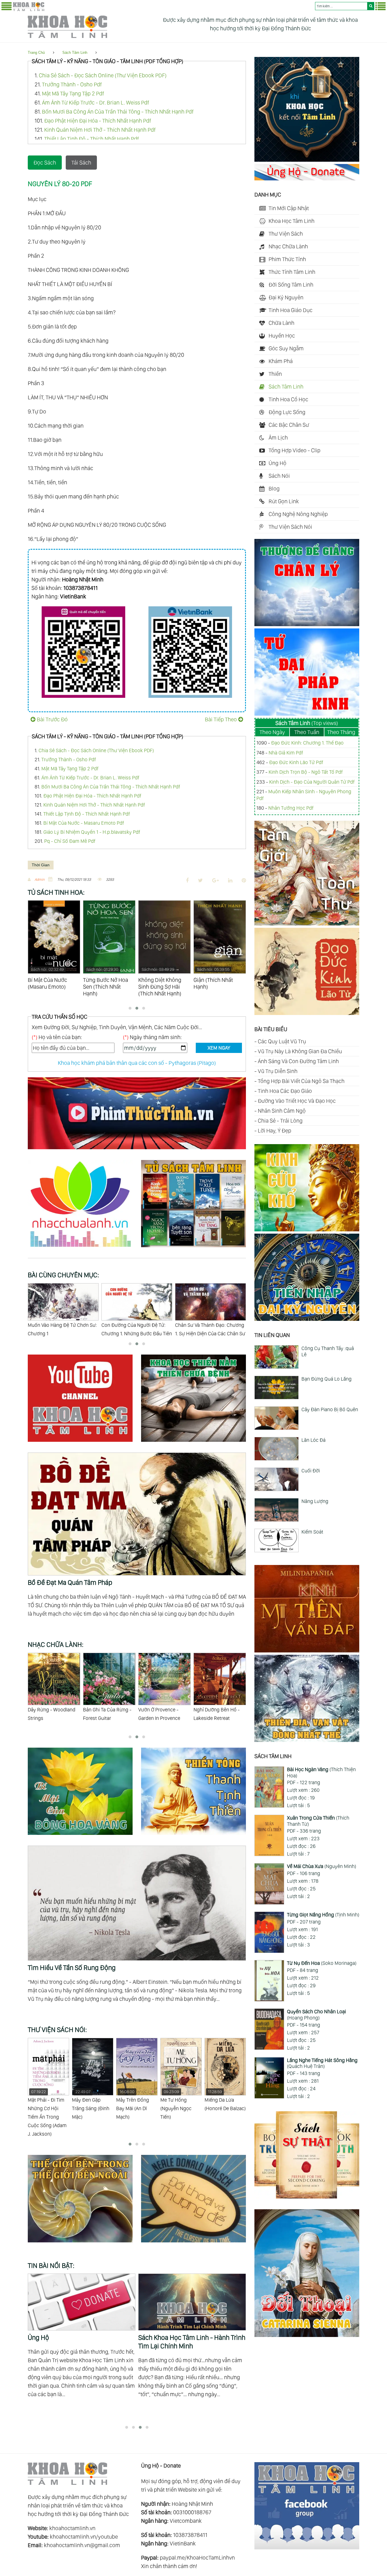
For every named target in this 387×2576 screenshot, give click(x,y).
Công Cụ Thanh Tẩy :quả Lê (328, 1351)
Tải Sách (81, 163)
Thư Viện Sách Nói (290, 527)
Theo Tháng (341, 732)
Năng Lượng (315, 1501)
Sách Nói (279, 476)
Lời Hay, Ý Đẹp (275, 1131)
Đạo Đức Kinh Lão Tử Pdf (296, 762)
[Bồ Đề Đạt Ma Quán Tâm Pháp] (137, 1457)
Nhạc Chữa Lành (288, 246)
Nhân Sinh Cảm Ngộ (282, 1111)
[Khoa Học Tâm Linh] (29, 10)
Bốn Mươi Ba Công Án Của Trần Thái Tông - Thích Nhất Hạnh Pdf (118, 112)
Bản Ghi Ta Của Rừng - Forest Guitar (52, 1714)
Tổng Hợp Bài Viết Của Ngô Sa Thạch (301, 1081)
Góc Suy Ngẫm (286, 348)
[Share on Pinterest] (244, 880)
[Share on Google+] (215, 880)
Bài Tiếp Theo (221, 719)
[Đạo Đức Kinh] (307, 1013)
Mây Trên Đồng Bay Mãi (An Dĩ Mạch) (88, 2104)
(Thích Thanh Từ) (318, 1821)
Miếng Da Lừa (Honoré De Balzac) (181, 2100)
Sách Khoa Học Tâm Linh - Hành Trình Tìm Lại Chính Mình (81, 2342)
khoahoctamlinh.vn (72, 2528)
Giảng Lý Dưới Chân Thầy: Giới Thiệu (207, 1329)
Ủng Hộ (278, 463)
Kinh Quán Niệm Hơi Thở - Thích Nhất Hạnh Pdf (100, 130)
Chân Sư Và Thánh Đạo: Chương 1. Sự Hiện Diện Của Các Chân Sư (137, 1329)
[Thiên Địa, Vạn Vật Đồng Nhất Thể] (307, 1740)
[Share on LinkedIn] (230, 880)
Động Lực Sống (287, 412)
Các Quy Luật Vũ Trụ (282, 1041)
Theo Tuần (307, 732)
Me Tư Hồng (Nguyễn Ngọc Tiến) (132, 2104)
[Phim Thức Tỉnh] (137, 1150)
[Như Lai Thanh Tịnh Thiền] (193, 1836)
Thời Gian (41, 865)
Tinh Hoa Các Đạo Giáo (285, 1091)
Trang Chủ (36, 53)
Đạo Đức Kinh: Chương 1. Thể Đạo (307, 743)
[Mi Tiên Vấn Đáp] (307, 1650)
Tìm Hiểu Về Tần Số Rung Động (72, 1968)
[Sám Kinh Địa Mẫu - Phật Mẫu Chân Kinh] (307, 1229)
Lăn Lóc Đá (313, 1440)
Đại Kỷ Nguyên (286, 297)
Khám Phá (281, 361)
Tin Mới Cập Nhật (289, 208)
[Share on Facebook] (187, 880)
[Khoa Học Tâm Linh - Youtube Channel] (84, 1443)
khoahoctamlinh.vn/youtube (84, 2537)
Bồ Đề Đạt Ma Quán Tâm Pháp (70, 1582)
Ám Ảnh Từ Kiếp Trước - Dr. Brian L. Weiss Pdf (95, 103)
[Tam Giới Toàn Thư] (307, 924)
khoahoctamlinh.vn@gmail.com (82, 2545)
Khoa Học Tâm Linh (292, 221)
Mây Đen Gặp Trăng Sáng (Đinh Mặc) (46, 2104)
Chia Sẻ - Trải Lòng (280, 1121)
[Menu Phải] (380, 9)
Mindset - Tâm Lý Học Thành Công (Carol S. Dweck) (223, 2104)
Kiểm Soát (312, 1532)
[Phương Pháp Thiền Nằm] (193, 1443)
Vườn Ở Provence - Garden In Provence (104, 1714)
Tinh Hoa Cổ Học (288, 399)
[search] (371, 6)
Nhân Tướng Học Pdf (291, 808)
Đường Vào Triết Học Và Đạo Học (297, 1101)
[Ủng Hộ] (307, 178)
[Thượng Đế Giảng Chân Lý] (307, 624)
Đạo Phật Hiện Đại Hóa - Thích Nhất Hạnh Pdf (98, 121)
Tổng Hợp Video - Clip (294, 450)
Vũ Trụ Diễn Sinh (278, 1071)
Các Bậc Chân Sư (289, 425)
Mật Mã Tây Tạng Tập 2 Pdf (73, 93)
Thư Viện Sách (286, 234)
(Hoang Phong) (316, 2015)
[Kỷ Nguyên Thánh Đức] (307, 1319)
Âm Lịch (278, 438)
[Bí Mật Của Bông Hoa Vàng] (84, 1836)
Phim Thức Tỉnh (287, 259)
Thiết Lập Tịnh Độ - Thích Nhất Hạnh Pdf (92, 139)
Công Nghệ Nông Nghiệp (298, 514)
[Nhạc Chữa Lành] (84, 1248)
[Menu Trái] (7, 9)
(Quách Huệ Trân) (322, 2063)
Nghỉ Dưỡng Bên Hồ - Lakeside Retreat (161, 1714)
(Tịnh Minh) (323, 1915)
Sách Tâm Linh (75, 53)
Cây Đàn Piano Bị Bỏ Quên (330, 1409)
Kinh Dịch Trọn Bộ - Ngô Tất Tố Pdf (306, 772)
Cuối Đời (311, 1471)
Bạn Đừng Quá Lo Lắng (327, 1379)
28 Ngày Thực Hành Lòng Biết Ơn (185, 2337)
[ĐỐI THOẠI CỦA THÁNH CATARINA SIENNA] (307, 2335)
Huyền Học (282, 336)
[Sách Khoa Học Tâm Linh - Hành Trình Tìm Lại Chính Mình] (82, 2302)
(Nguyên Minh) (322, 1866)
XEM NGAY (219, 1048)
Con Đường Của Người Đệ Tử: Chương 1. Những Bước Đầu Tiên (63, 1329)
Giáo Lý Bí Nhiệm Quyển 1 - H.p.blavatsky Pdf (92, 832)
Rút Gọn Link (284, 501)
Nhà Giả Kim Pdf (286, 753)
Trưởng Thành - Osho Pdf (72, 84)
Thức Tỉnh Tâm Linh (292, 272)
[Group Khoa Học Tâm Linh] (307, 2547)
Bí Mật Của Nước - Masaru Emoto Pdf (84, 823)
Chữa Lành (281, 323)
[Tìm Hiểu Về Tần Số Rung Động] (137, 1850)
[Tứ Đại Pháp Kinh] (307, 714)
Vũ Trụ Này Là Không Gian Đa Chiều (300, 1051)
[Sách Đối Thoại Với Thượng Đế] (193, 2243)
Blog (274, 489)
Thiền (275, 374)
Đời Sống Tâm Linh (291, 285)
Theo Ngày (272, 732)
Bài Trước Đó (52, 719)
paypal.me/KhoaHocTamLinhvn (197, 2558)
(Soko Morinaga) (322, 1963)
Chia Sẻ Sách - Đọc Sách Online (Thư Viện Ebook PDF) (103, 75)
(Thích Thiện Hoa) (321, 1772)
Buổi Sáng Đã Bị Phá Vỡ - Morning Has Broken (219, 1714)
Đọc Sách (45, 163)
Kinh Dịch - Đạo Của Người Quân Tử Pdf (312, 782)
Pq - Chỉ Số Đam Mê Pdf (70, 841)
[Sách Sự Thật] (307, 2197)
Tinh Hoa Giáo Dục (291, 310)
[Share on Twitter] (200, 880)
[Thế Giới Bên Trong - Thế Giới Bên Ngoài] (84, 2243)
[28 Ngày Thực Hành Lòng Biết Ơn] (192, 2302)
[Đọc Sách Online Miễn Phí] (193, 1248)
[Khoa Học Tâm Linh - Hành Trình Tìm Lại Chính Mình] (307, 160)
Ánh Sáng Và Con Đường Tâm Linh (298, 1061)
